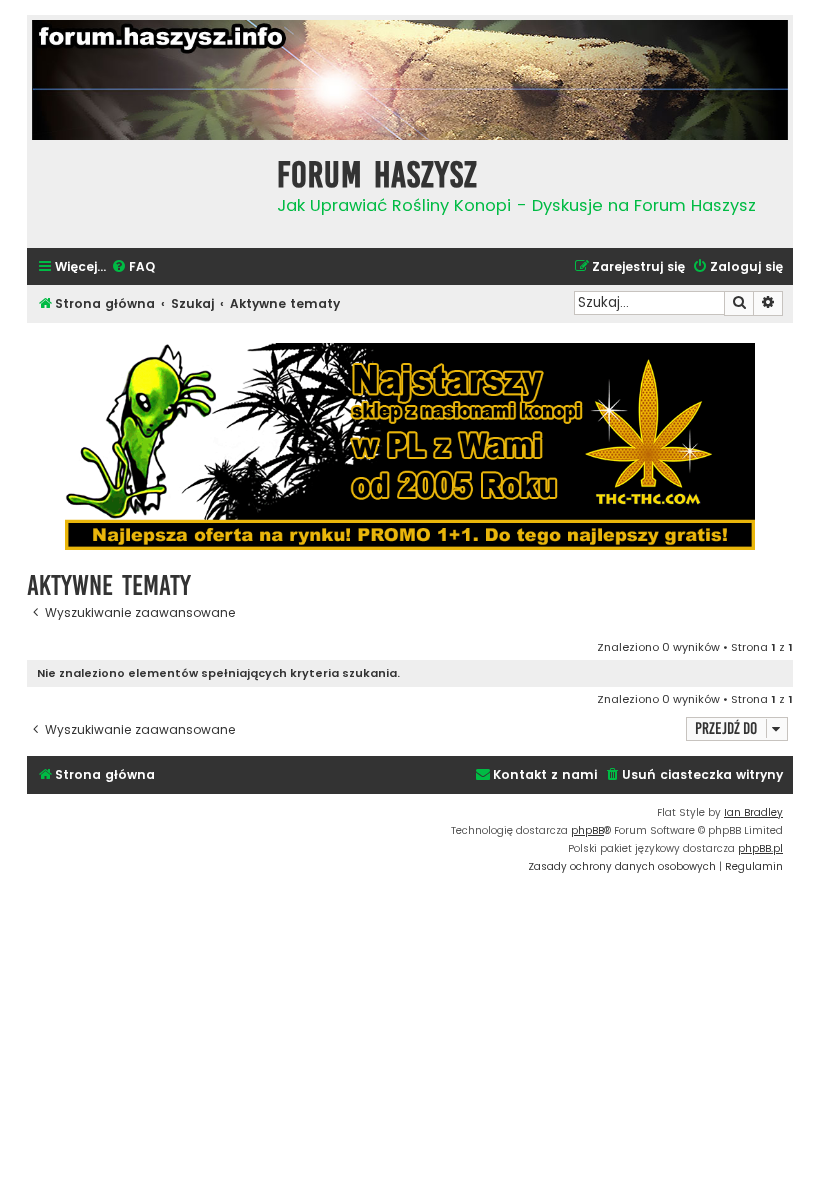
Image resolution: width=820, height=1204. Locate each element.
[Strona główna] (147, 191)
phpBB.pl (760, 848)
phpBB (587, 830)
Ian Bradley (753, 812)
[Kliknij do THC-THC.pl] (410, 446)
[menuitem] (133, 267)
